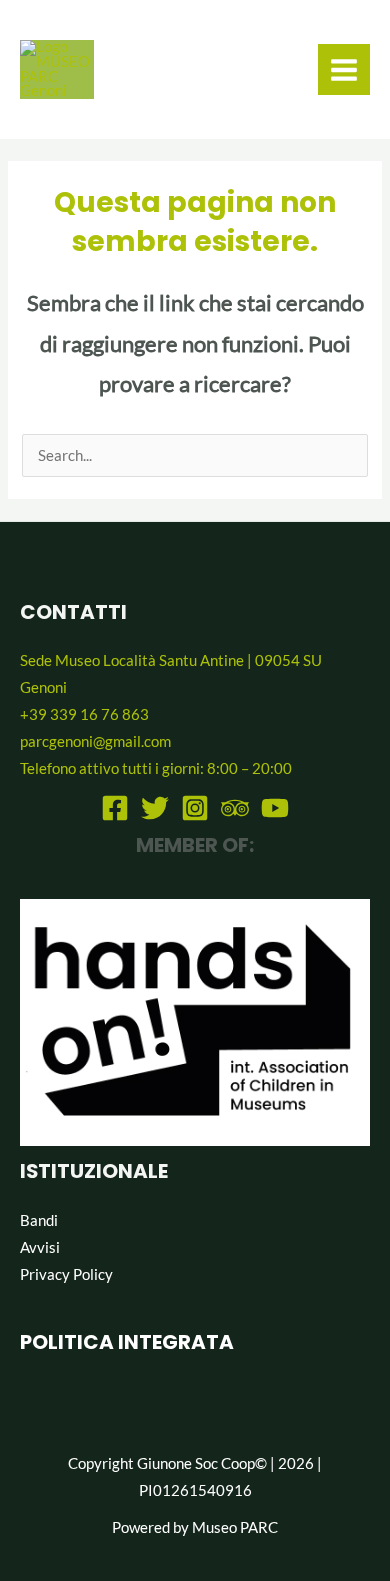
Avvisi (40, 1247)
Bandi (39, 1220)
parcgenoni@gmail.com (95, 741)
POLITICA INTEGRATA (127, 1342)
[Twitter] (155, 808)
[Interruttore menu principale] (344, 70)
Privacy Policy (66, 1274)
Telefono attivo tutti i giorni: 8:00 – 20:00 (156, 768)
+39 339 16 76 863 (84, 714)
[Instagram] (195, 808)
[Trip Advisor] (235, 808)
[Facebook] (115, 808)
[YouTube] (275, 808)
